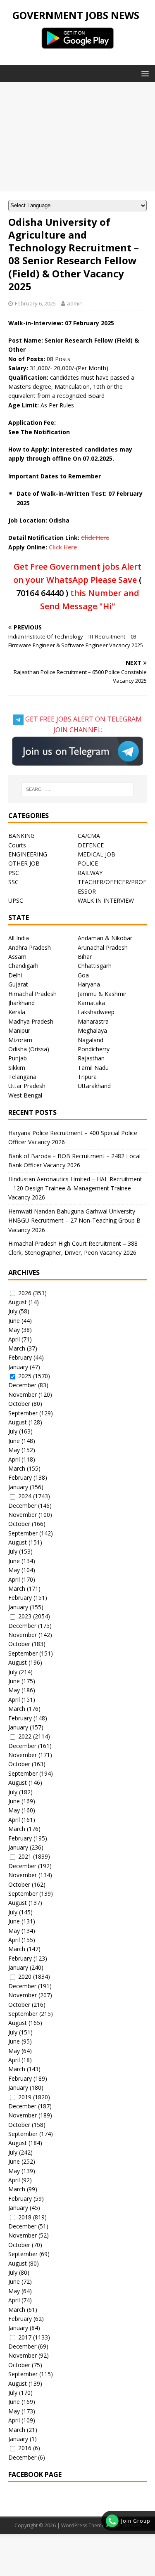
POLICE (88, 863)
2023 (25, 1616)
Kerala (17, 1012)
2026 (25, 1293)
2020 (25, 1976)
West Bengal (25, 1095)
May (14, 1330)
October (19, 1404)
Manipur (19, 1030)
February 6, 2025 (35, 303)
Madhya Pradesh (31, 1021)
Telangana (22, 1077)
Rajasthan (91, 1058)
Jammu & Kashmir (102, 994)
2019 (25, 2097)
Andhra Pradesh (30, 947)
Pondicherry (94, 1049)
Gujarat (18, 984)
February (20, 1357)
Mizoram (20, 1040)
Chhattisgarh (95, 966)
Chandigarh (23, 966)
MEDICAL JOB (97, 854)
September (23, 1413)
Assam (17, 957)
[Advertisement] (77, 137)
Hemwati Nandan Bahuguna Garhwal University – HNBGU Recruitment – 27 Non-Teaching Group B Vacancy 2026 (74, 1221)
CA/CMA (89, 836)
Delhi (15, 975)
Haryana (89, 984)
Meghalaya (92, 1030)
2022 (25, 1736)
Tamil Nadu (93, 1068)
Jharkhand (21, 1003)
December (22, 1385)
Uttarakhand (94, 1086)
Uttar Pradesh (27, 1086)
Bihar (85, 957)
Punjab (18, 1058)
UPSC (16, 900)
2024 (25, 1496)
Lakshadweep (96, 1012)
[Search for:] (78, 789)
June (14, 1321)
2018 (25, 2217)
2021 (25, 1856)
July (13, 1311)
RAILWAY (90, 873)
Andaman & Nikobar (105, 938)
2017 (25, 2337)
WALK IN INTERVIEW (106, 900)
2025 (25, 1376)
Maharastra (93, 1021)
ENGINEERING (28, 854)
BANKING (21, 836)
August (18, 1302)
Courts (17, 845)
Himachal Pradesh (32, 994)
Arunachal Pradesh (103, 947)
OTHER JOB (24, 863)
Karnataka (91, 1003)
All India (19, 938)
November (23, 1394)
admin (75, 303)
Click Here (95, 538)
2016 (25, 2448)
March (17, 1348)
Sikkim (17, 1068)
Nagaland (91, 1040)
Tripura (87, 1077)
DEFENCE (91, 845)
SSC (13, 882)
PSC (14, 873)
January (18, 1367)
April (14, 1339)
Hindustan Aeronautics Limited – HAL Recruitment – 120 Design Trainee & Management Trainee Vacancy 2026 (75, 1188)
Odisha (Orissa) (29, 1049)
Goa (83, 975)
